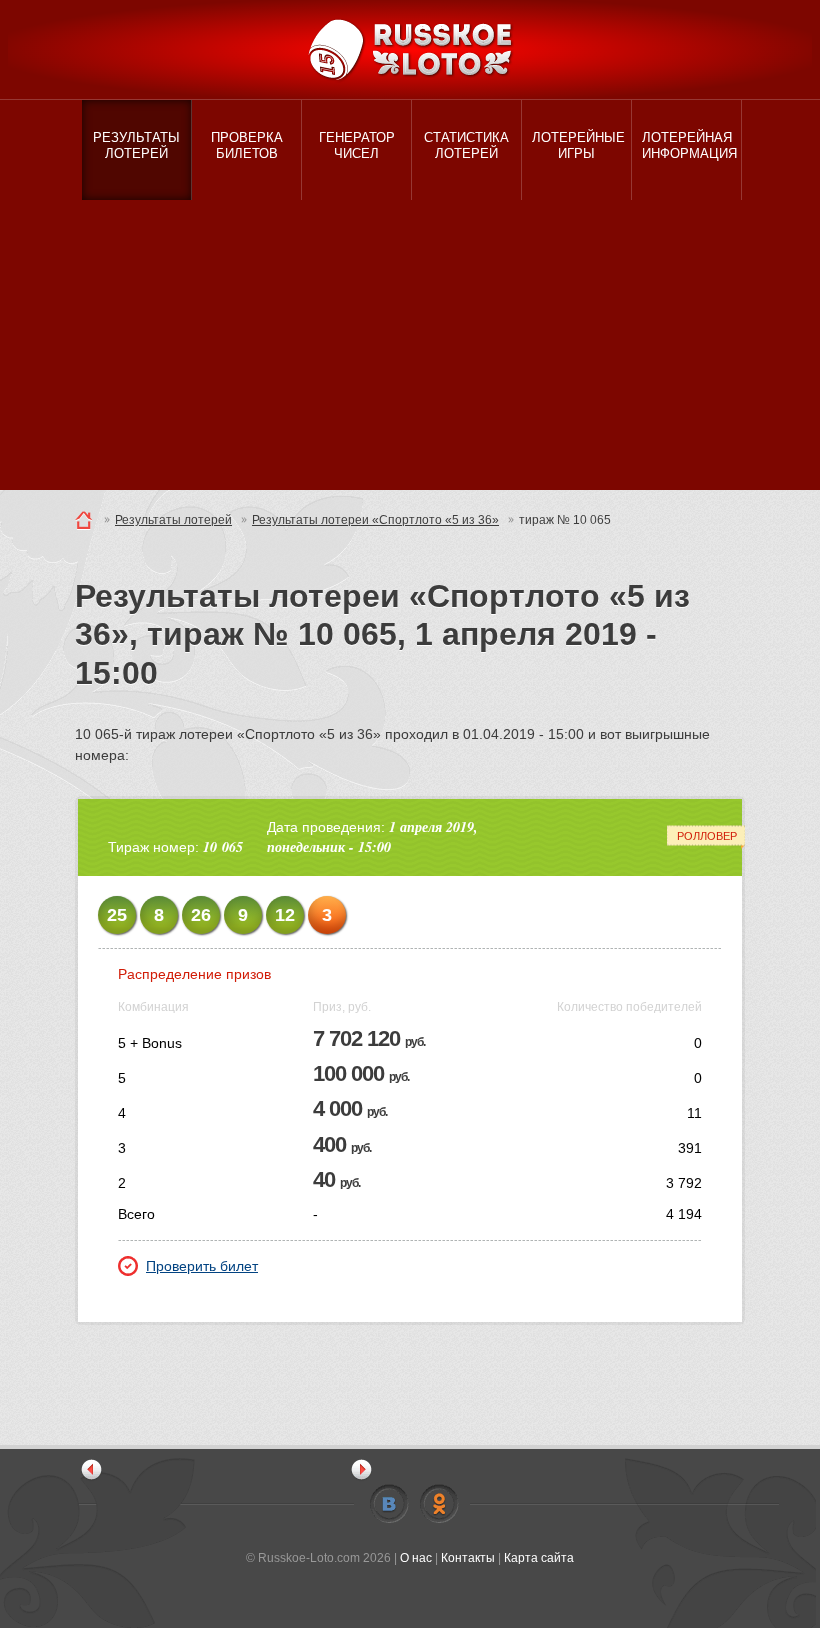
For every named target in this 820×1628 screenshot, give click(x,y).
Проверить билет (202, 1266)
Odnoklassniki (439, 1504)
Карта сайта (539, 1558)
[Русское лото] (410, 50)
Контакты (468, 1558)
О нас (416, 1558)
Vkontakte (389, 1504)
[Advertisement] (410, 350)
